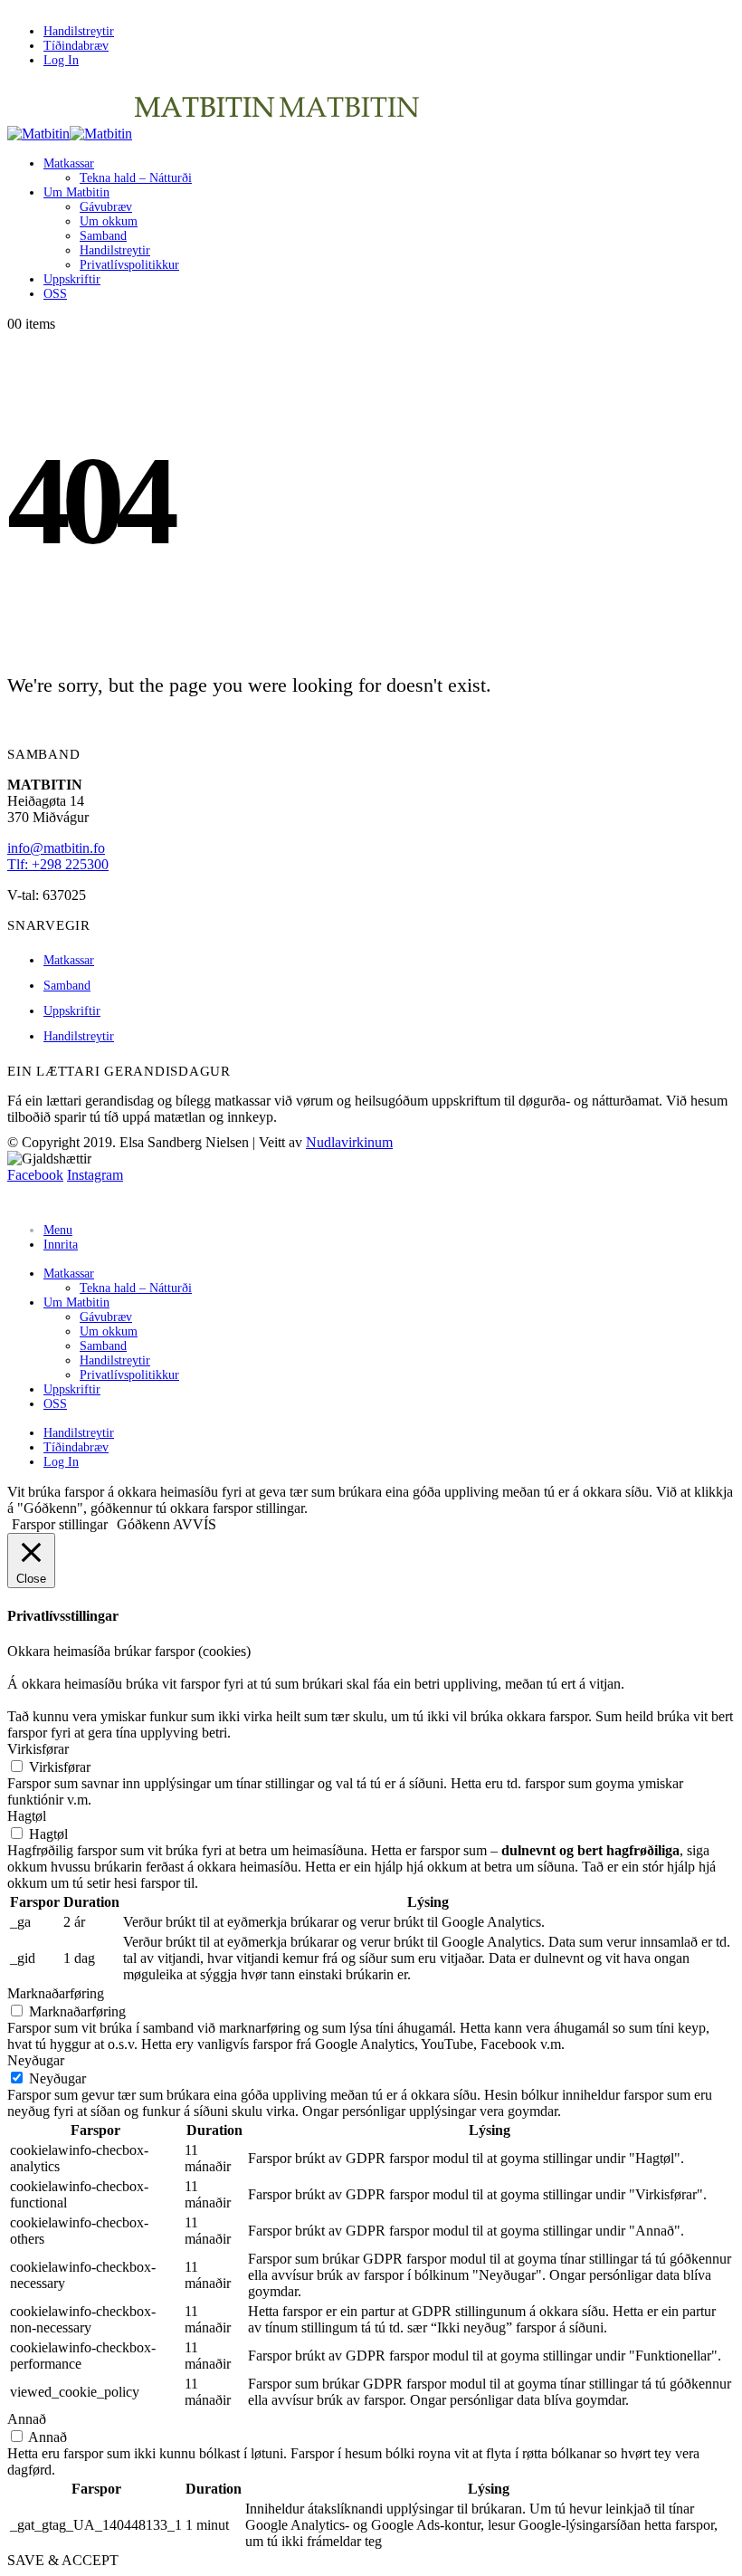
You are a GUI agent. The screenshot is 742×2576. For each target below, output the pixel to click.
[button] (18, 1200)
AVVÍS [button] (195, 1524)
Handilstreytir (79, 31)
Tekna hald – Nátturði (136, 178)
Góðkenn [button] (143, 1524)
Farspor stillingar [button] (60, 1524)
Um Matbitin (76, 192)
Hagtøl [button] (27, 1816)
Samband (103, 236)
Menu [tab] (58, 1230)
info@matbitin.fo (56, 848)
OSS (55, 294)
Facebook (35, 1175)
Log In (61, 60)
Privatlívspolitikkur (129, 265)
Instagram (95, 1175)
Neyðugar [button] (36, 2060)
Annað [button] (27, 2419)
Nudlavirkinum (349, 1142)
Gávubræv (106, 207)
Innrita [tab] (61, 1245)
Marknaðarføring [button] (56, 1993)
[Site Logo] (214, 134)
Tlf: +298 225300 (58, 864)
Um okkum (109, 221)
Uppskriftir (72, 279)
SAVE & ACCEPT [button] (63, 2560)
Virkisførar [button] (38, 1749)
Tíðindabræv (76, 46)
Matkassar (69, 163)
